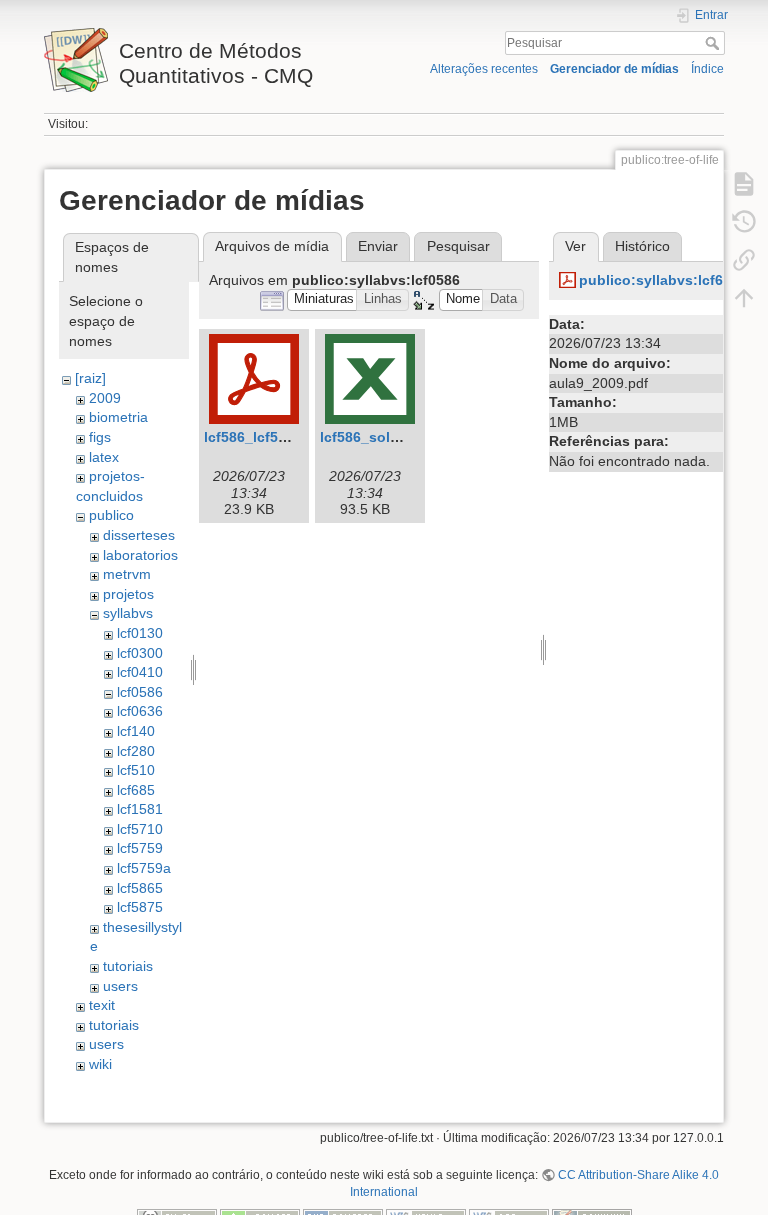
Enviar (378, 246)
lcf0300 (140, 653)
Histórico (642, 246)
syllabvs (128, 613)
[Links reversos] (744, 260)
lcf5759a (144, 868)
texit (102, 1005)
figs (100, 437)
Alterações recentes (484, 69)
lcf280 (136, 751)
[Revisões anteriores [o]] (744, 222)
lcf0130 (140, 633)
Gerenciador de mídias (614, 69)
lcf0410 (140, 672)
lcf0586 (140, 692)
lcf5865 (140, 888)
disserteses (139, 535)
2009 (105, 398)
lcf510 (136, 770)
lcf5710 (140, 829)
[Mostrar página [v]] (744, 184)
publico (111, 515)
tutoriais (128, 966)
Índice (707, 69)
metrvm (127, 574)
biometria (118, 417)
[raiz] (90, 378)
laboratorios (140, 555)
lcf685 (136, 790)
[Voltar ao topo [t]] (744, 298)
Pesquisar (714, 43)
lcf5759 (140, 848)
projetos (128, 594)
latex (104, 457)
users (120, 986)
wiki (100, 1064)
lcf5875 (140, 907)
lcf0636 (140, 711)
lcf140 (136, 731)
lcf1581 (140, 809)
